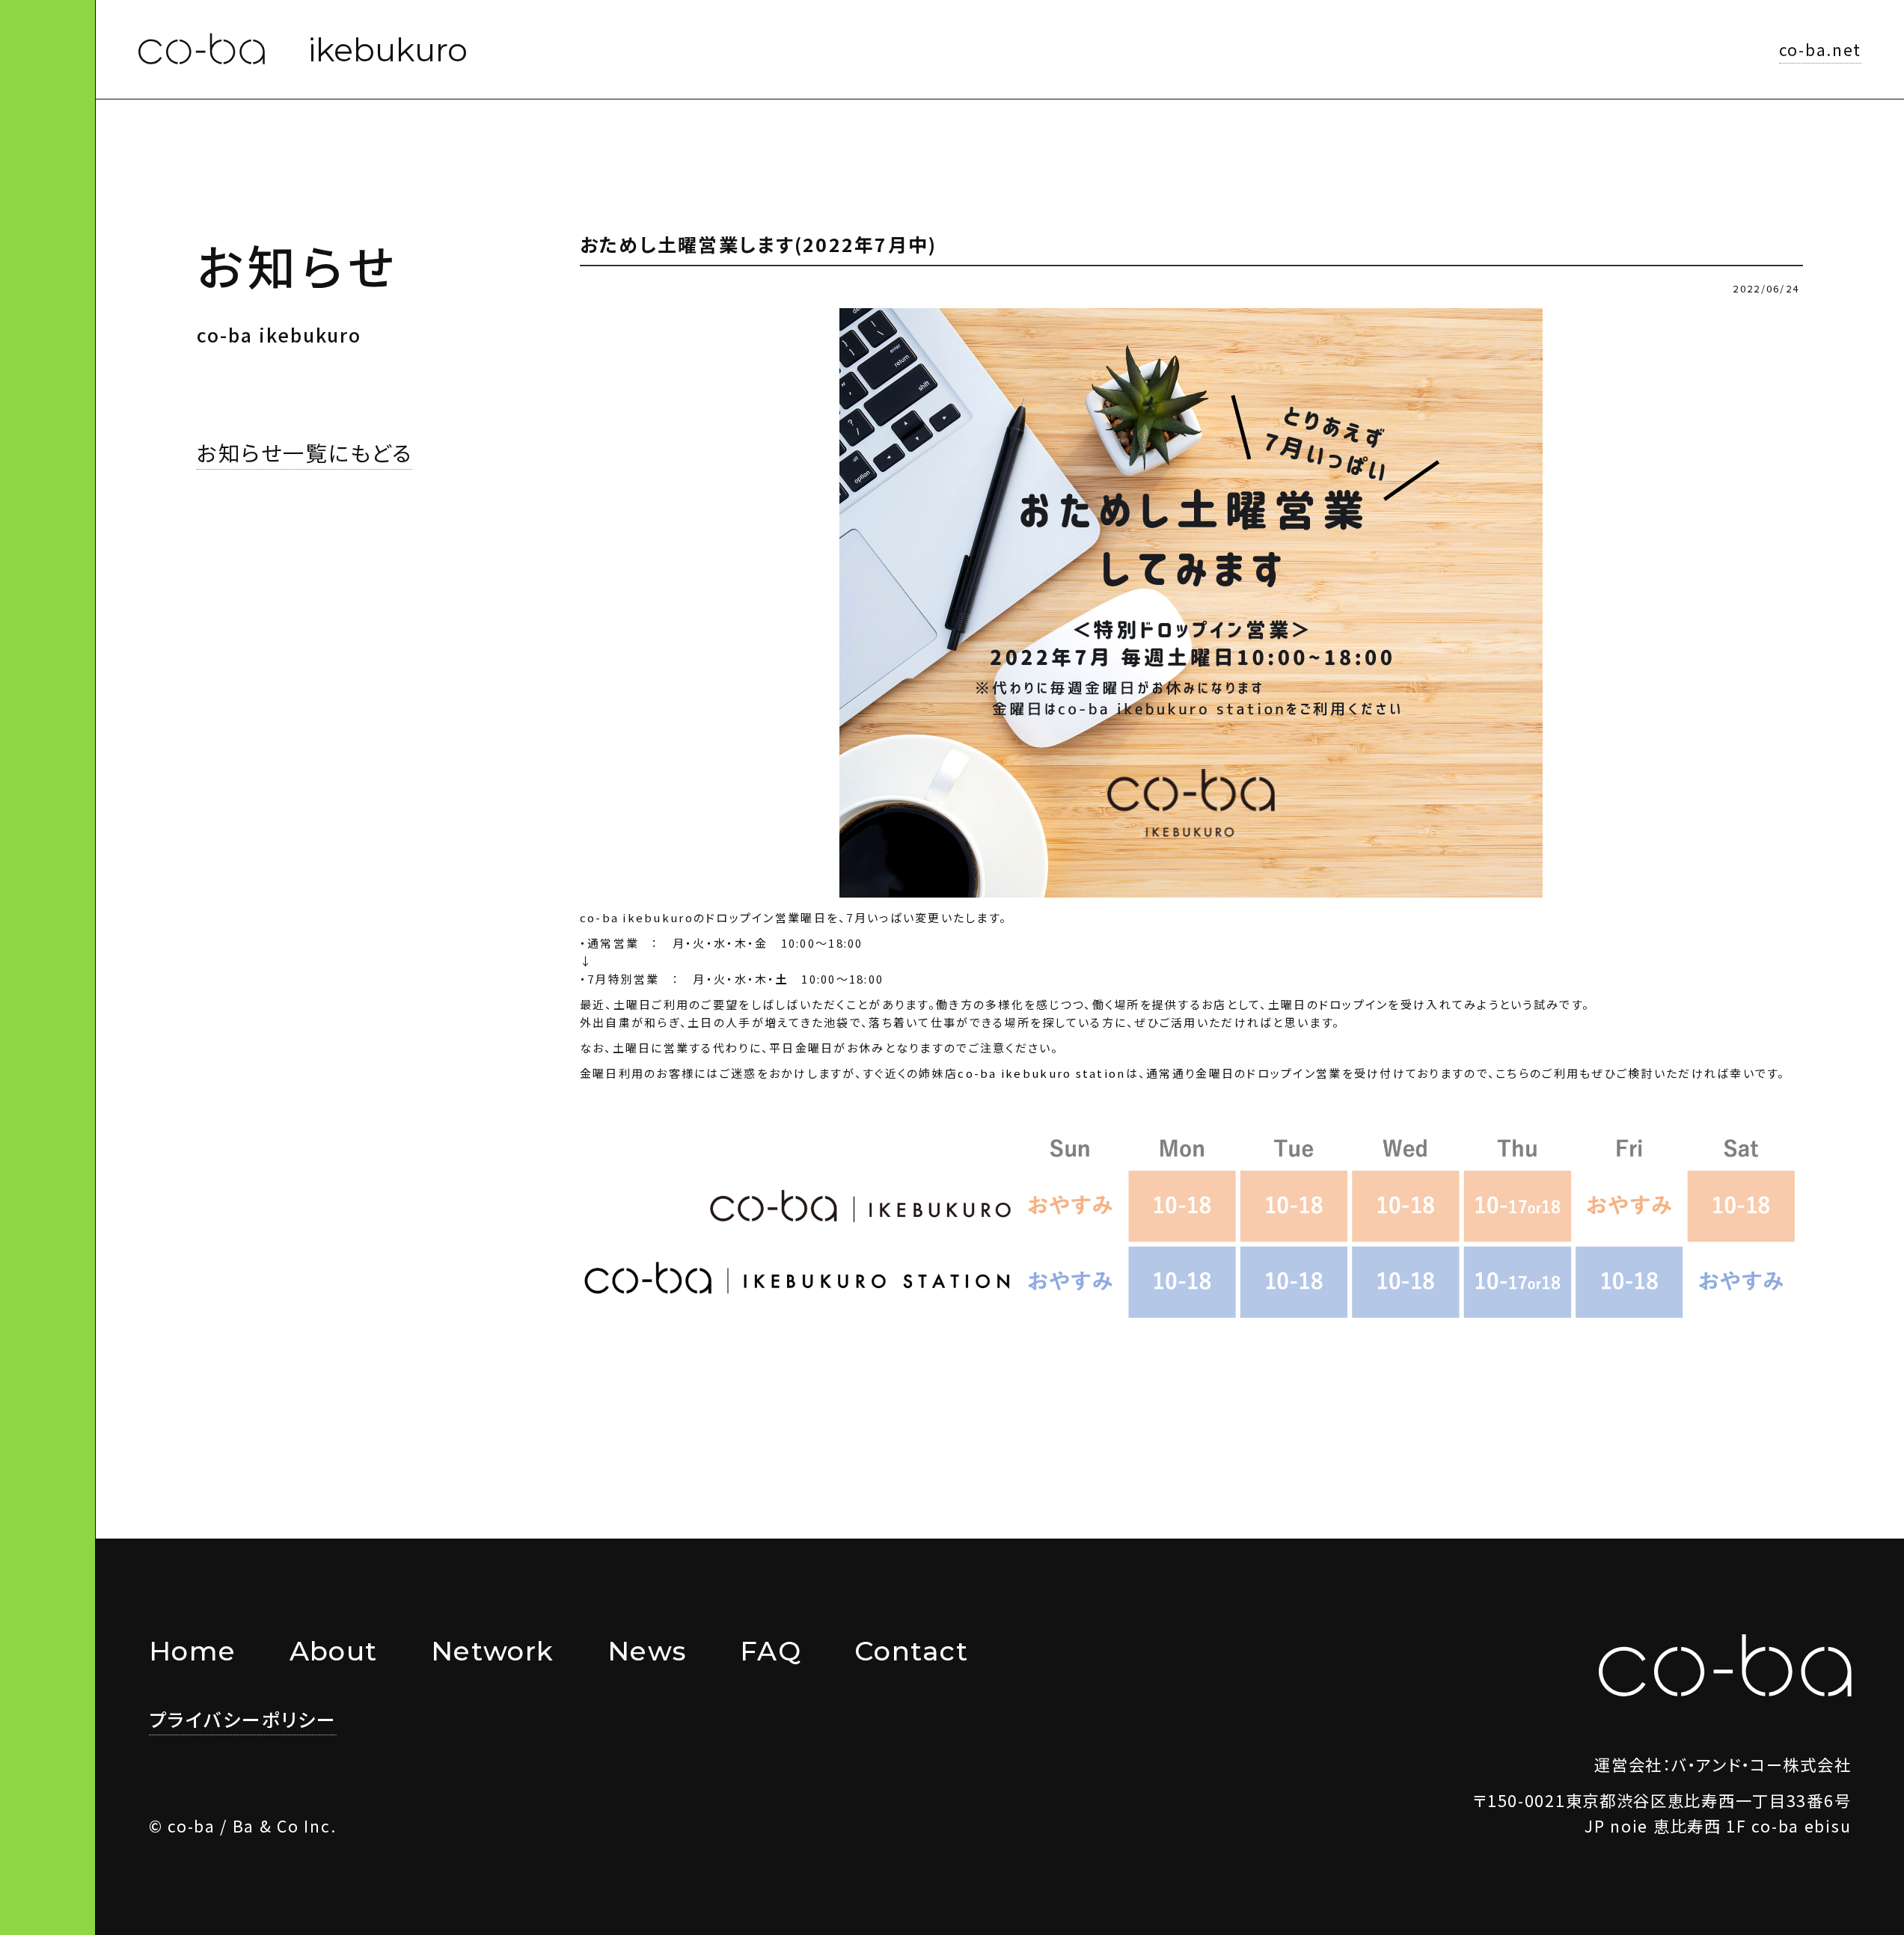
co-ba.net (1820, 49)
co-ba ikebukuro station (1041, 1073)
